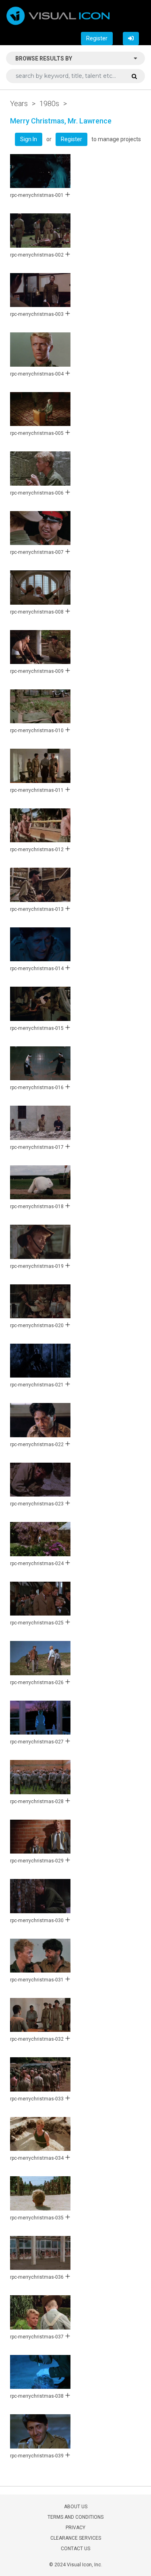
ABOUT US (76, 2507)
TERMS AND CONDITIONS (75, 2517)
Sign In (29, 139)
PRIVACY (75, 2528)
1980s (49, 103)
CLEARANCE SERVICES (76, 2538)
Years (19, 103)
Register (97, 38)
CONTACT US (75, 2549)
